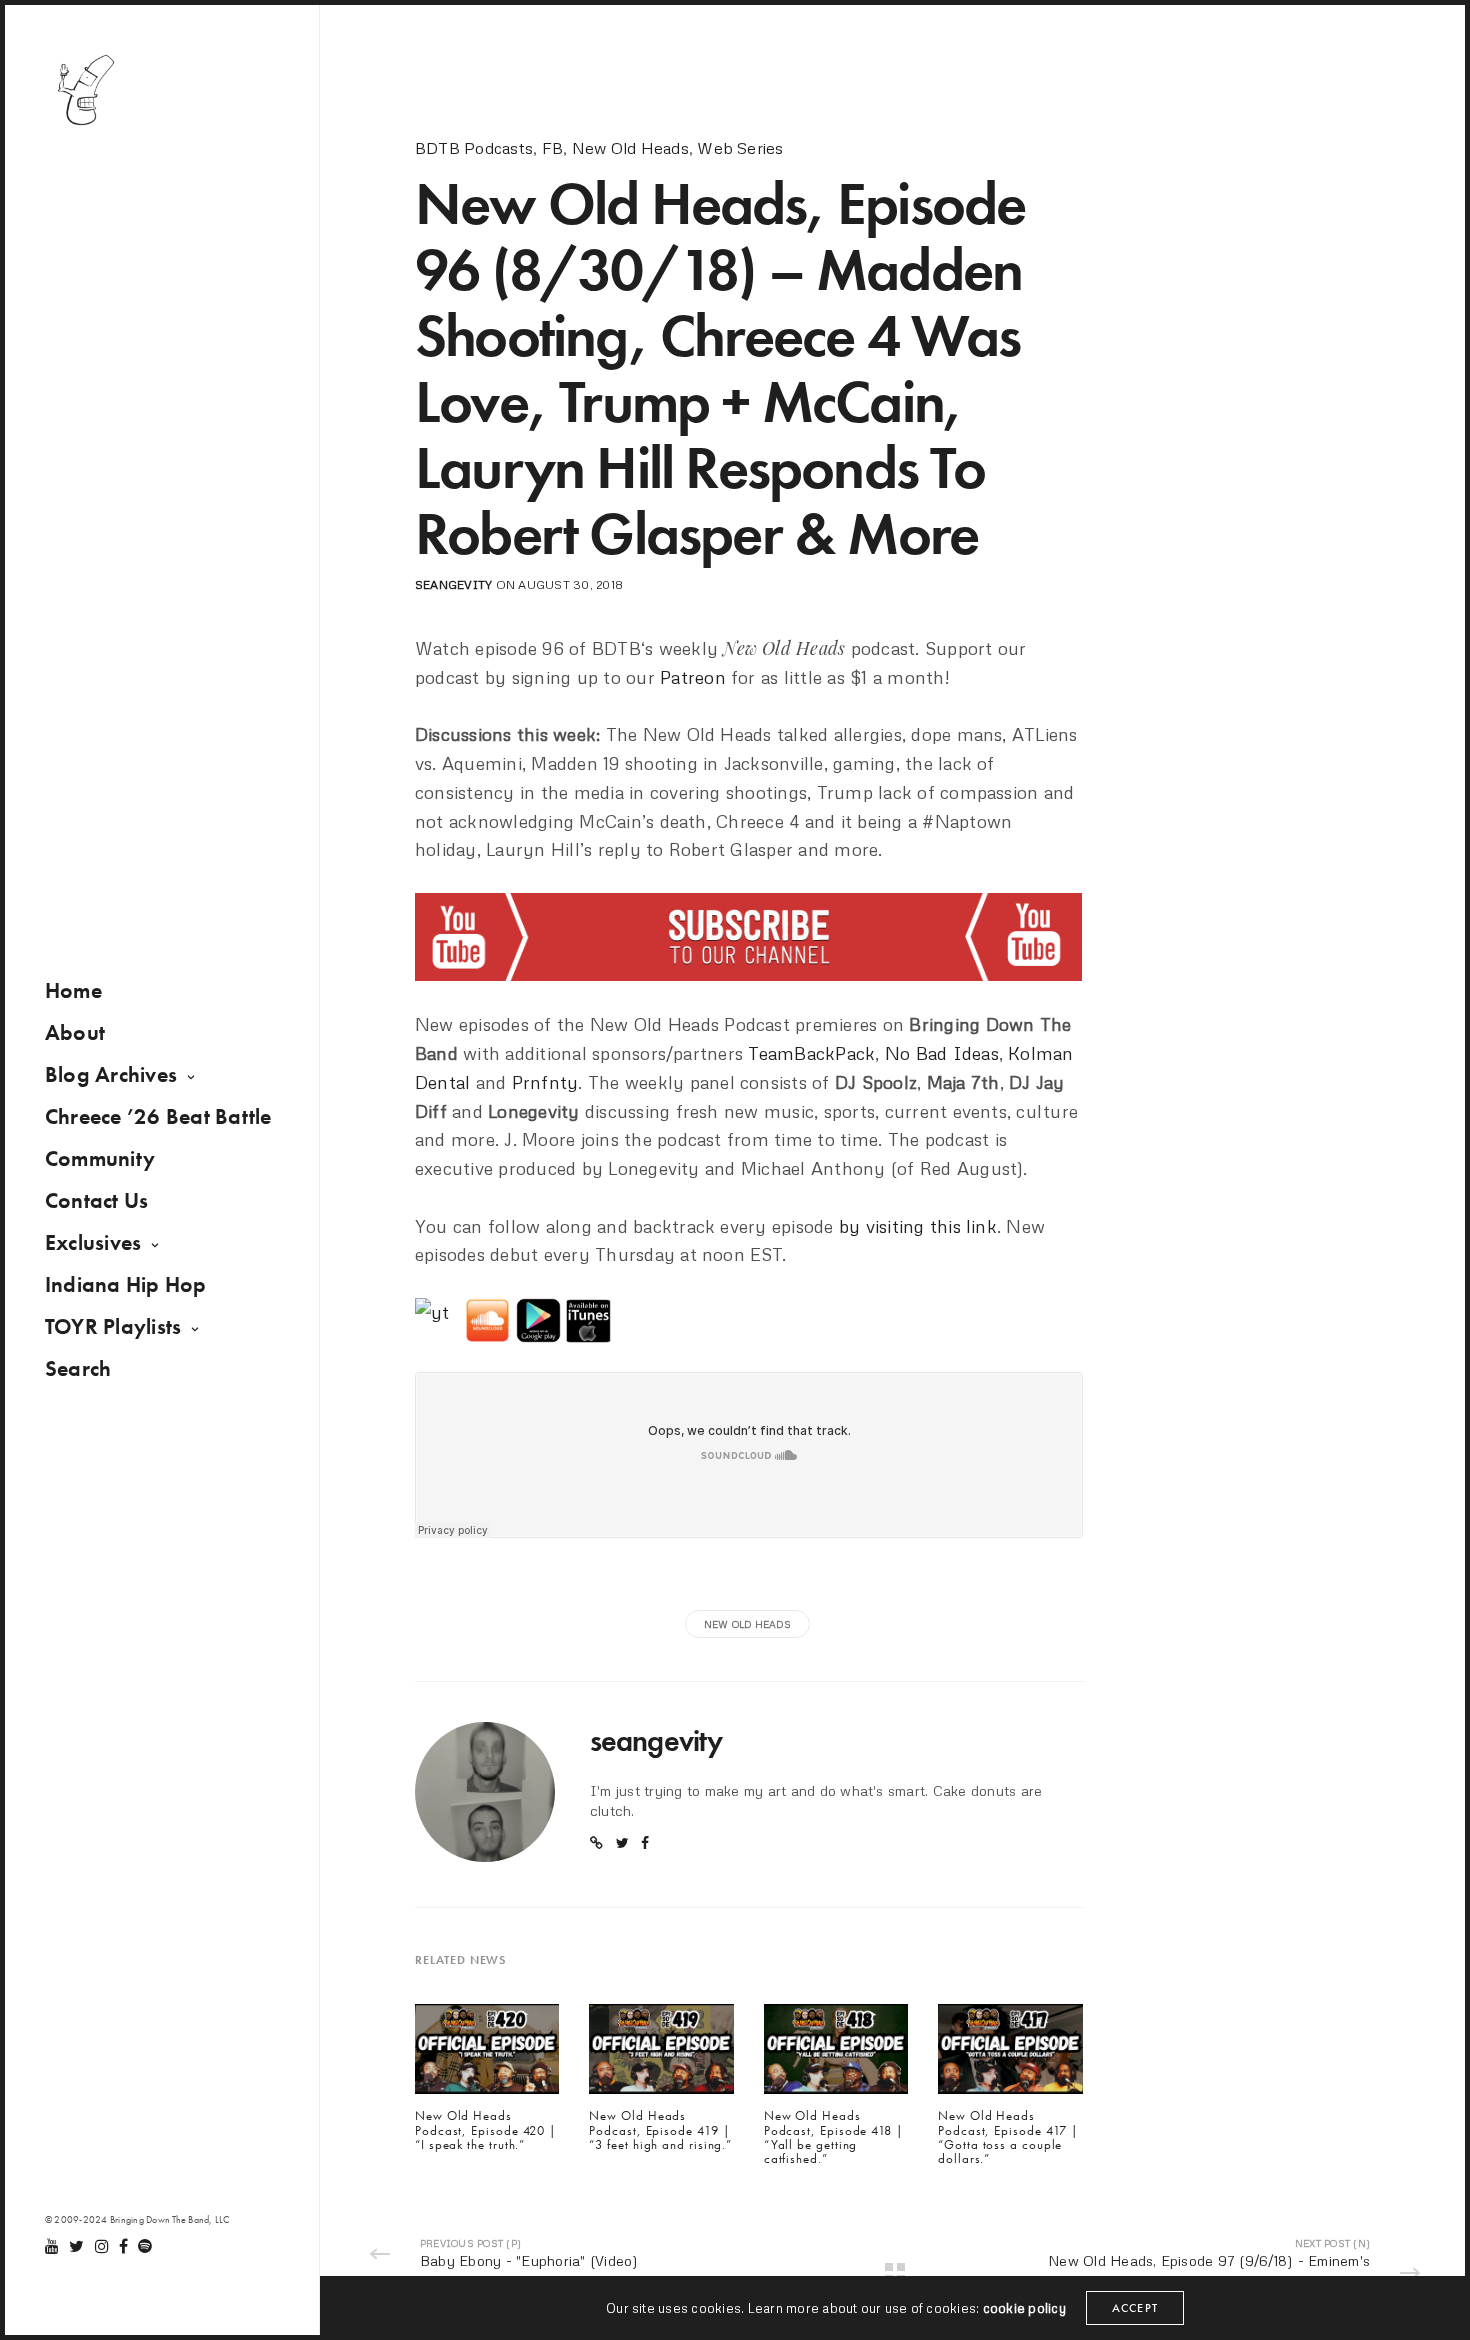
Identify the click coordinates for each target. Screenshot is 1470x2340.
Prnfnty (545, 1082)
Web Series (740, 148)
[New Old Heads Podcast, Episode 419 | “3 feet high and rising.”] (661, 2055)
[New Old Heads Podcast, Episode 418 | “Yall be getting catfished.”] (836, 2055)
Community (100, 1158)
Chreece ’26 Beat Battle (158, 1116)
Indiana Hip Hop (126, 1284)
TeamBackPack (811, 1053)
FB (552, 148)
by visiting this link (918, 1226)
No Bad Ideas (942, 1053)
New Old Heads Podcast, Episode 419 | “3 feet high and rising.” (660, 2130)
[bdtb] (85, 90)
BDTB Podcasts (474, 148)
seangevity (453, 584)
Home (73, 990)
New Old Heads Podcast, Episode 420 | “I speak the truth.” (486, 2130)
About (75, 1032)
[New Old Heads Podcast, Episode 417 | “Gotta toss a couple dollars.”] (1010, 2055)
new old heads (747, 1624)
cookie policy (1024, 2308)
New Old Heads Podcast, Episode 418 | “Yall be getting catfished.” (834, 2137)
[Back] (895, 2273)
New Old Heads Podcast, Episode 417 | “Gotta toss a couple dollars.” (1008, 2137)
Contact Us (96, 1200)
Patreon (693, 677)
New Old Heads (630, 148)
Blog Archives (111, 1074)
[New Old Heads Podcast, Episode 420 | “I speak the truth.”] (487, 2055)
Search (78, 1368)
